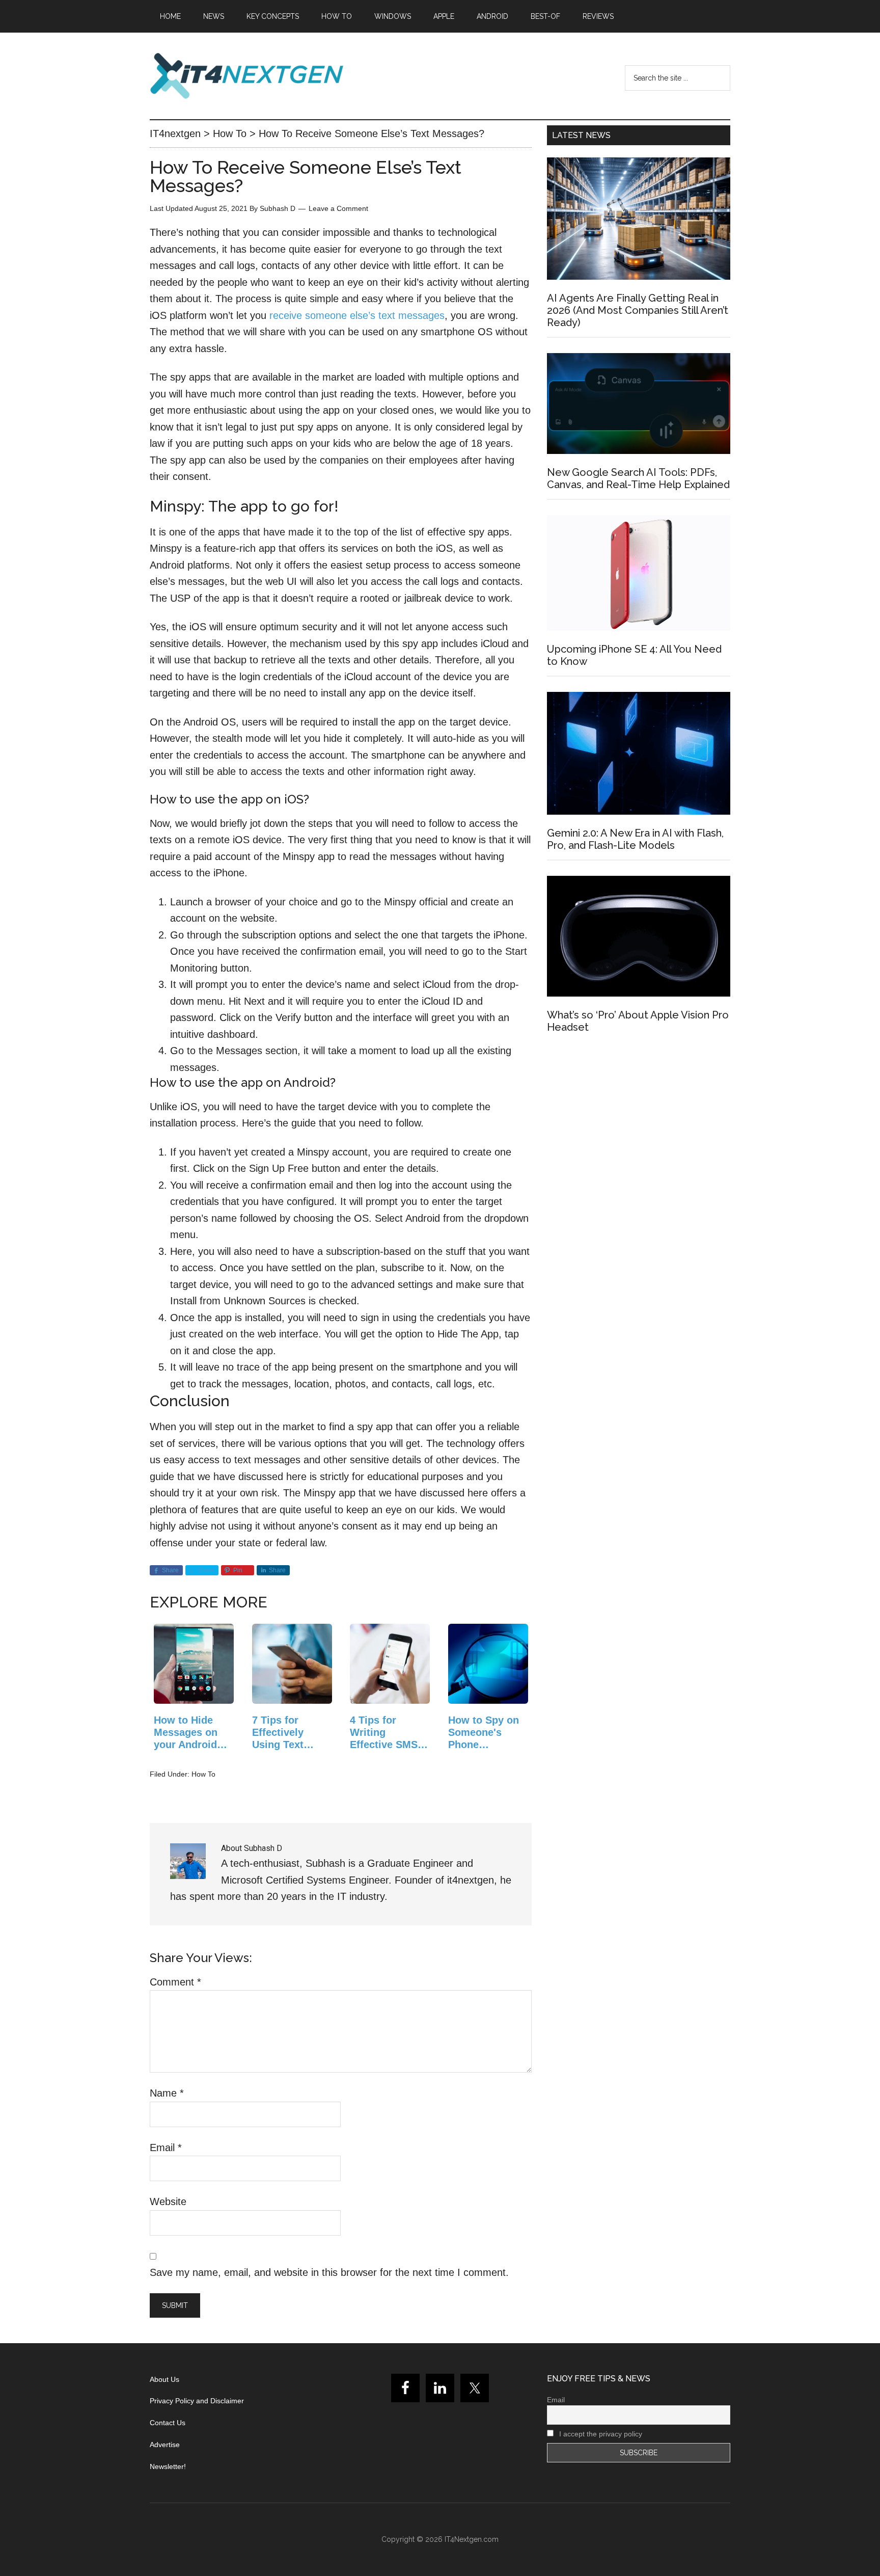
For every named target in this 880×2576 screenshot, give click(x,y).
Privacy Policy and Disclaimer (197, 2401)
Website (168, 2202)
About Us (164, 2379)
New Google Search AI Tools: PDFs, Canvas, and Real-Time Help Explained (638, 478)
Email (166, 2148)
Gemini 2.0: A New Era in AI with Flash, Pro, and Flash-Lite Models (635, 839)
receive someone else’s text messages (357, 315)
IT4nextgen (246, 76)
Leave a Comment (338, 208)
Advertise (165, 2445)
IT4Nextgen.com (472, 2539)
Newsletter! (168, 2466)
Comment (175, 1982)
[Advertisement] (639, 1133)
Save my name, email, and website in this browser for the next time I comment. (329, 2272)
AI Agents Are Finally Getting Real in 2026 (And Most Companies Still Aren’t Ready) (638, 310)
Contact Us (168, 2423)
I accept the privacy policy (600, 2434)
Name (167, 2093)
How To (203, 1774)
